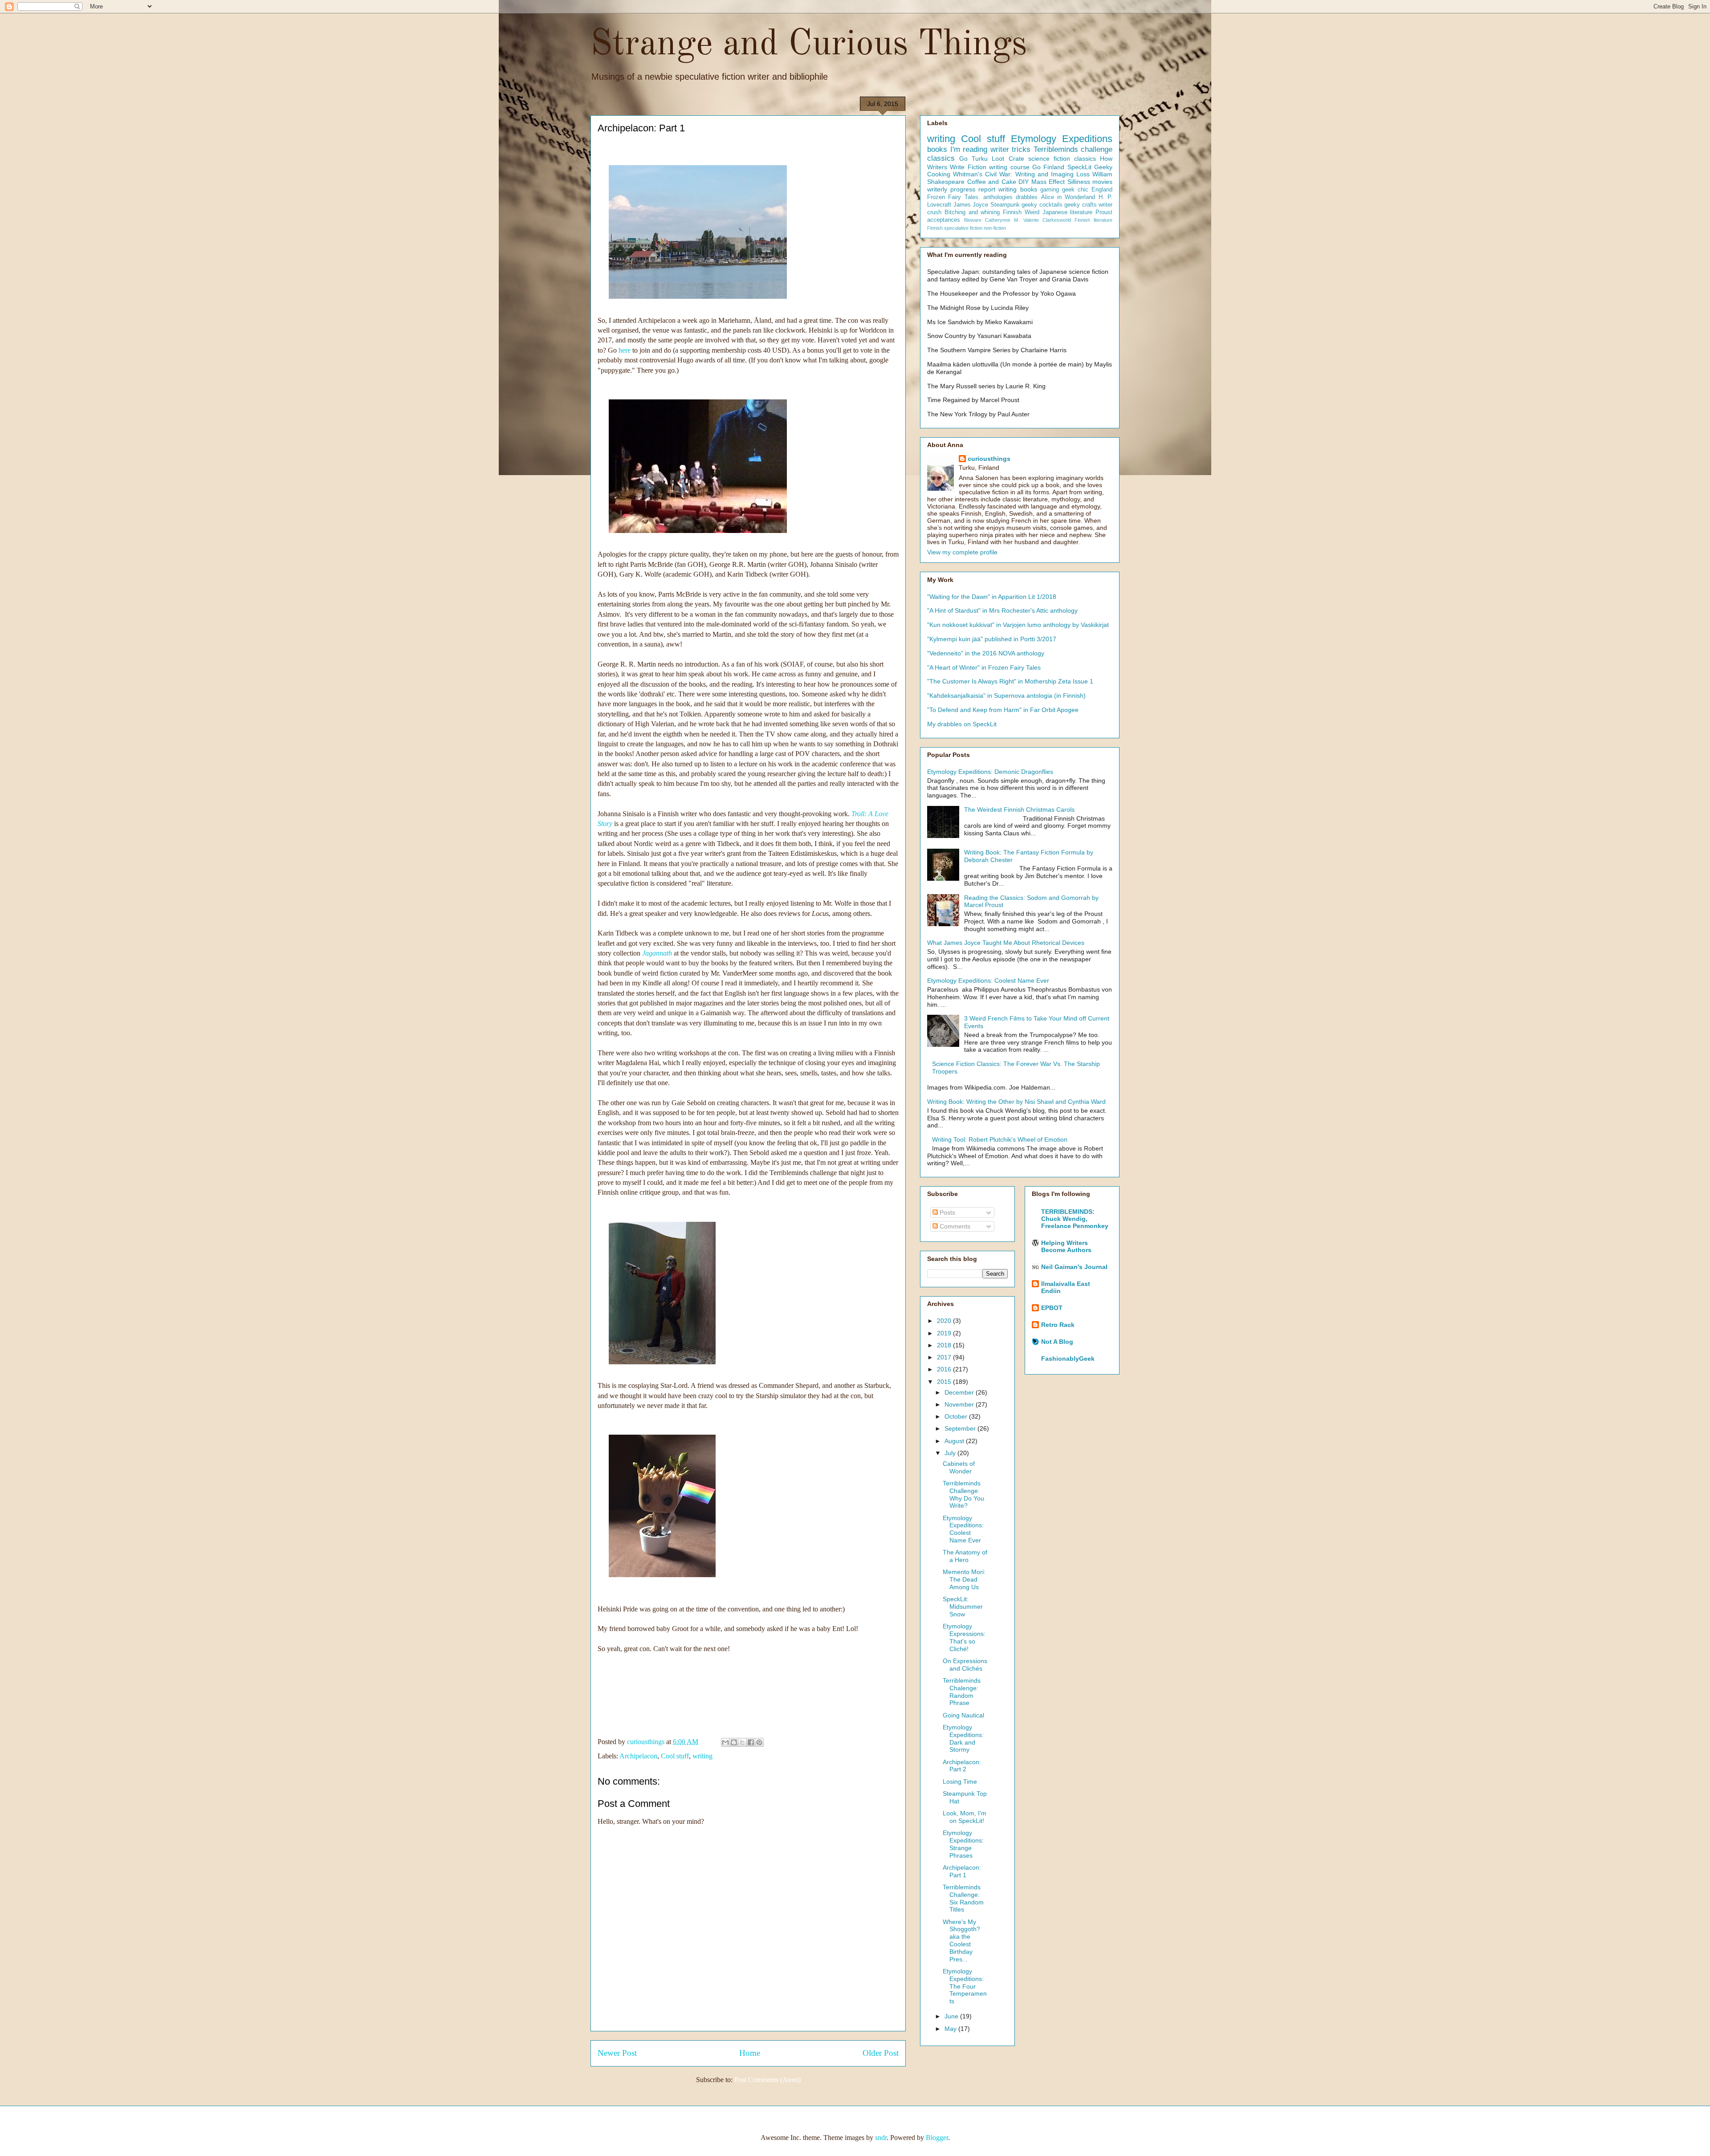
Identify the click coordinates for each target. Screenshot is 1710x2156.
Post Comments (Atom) (767, 2080)
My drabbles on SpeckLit (962, 724)
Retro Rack (1058, 1325)
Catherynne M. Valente (1012, 220)
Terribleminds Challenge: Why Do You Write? (963, 1494)
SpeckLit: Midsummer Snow (963, 1607)
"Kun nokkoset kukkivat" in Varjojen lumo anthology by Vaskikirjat (1018, 625)
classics (941, 158)
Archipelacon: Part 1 (962, 1871)
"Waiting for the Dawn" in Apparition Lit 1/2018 (992, 597)
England (1102, 190)
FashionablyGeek (1068, 1359)
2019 (945, 1333)
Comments (954, 1226)
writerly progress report (961, 189)
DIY (1024, 182)
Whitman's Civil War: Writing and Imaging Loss (1021, 174)
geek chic (1075, 190)
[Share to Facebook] (751, 1742)
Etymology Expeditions (1062, 139)
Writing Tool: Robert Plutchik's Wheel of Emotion (1000, 1139)
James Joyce (971, 205)
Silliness (1079, 182)
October (957, 1416)
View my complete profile (962, 552)
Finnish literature (1093, 220)
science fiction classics (1062, 159)
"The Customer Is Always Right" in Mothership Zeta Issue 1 (1010, 681)
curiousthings (989, 459)
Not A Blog (1057, 1342)
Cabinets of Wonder (959, 1467)
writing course (1009, 167)
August (955, 1441)
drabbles (1027, 197)
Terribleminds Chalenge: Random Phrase (962, 1692)
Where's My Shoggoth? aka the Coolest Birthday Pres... (961, 1940)
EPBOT (1052, 1308)
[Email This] (725, 1742)
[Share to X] (742, 1742)
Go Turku (973, 159)
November (960, 1404)
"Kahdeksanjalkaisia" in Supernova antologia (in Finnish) (1006, 696)
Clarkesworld (1057, 220)
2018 (945, 1345)
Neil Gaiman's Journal (1074, 1267)
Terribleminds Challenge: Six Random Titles (963, 1898)
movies (1102, 182)
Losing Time (960, 1782)
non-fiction (995, 228)
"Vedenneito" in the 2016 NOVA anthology (986, 653)
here (625, 350)
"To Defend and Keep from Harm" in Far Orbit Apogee (1003, 710)
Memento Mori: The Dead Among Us (964, 1579)
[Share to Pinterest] (759, 1742)
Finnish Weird (1021, 212)
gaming (1050, 190)
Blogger (937, 2138)
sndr (881, 2138)
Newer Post (617, 2053)
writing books (1018, 189)
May (951, 2029)
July (951, 1453)
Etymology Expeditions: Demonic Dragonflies (990, 772)
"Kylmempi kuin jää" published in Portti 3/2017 (992, 639)
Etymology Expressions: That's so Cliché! (964, 1637)
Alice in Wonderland (1068, 197)
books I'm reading (957, 149)
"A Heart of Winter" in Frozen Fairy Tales (984, 667)
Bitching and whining (972, 212)
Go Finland (1048, 167)
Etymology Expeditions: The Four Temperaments (965, 1986)
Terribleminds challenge (1073, 149)
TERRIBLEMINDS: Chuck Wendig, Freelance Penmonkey (1075, 1219)
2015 (945, 1382)
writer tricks (1011, 149)
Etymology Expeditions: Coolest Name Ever (988, 980)
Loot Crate (1008, 159)
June (952, 2016)
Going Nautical (963, 1715)
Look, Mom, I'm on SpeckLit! (965, 1817)
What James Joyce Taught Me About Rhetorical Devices (1006, 943)
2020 (945, 1321)
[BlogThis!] (734, 1742)
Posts (947, 1212)
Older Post (881, 2053)
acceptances (944, 220)
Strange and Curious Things (809, 45)
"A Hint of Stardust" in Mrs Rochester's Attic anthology (1002, 610)
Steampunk (1005, 205)
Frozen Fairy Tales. (954, 197)
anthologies (998, 197)
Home (750, 2053)
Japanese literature (1068, 212)
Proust (1104, 212)
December (960, 1392)
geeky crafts (1081, 205)
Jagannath (657, 953)
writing (702, 1756)
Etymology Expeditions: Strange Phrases (963, 1844)
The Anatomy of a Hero (965, 1556)
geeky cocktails (1042, 205)
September (961, 1428)
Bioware (973, 220)
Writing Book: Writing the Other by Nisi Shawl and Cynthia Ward (1016, 1102)
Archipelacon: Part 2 (962, 1766)
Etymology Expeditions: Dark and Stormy (963, 1738)
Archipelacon (638, 1756)
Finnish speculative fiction (955, 228)
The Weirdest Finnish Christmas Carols (1019, 810)
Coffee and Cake (992, 182)
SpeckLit (1079, 167)
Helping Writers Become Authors (1066, 1246)
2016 (945, 1369)
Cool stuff (675, 1756)
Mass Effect (1048, 182)
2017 (945, 1357)
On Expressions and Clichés (965, 1665)
